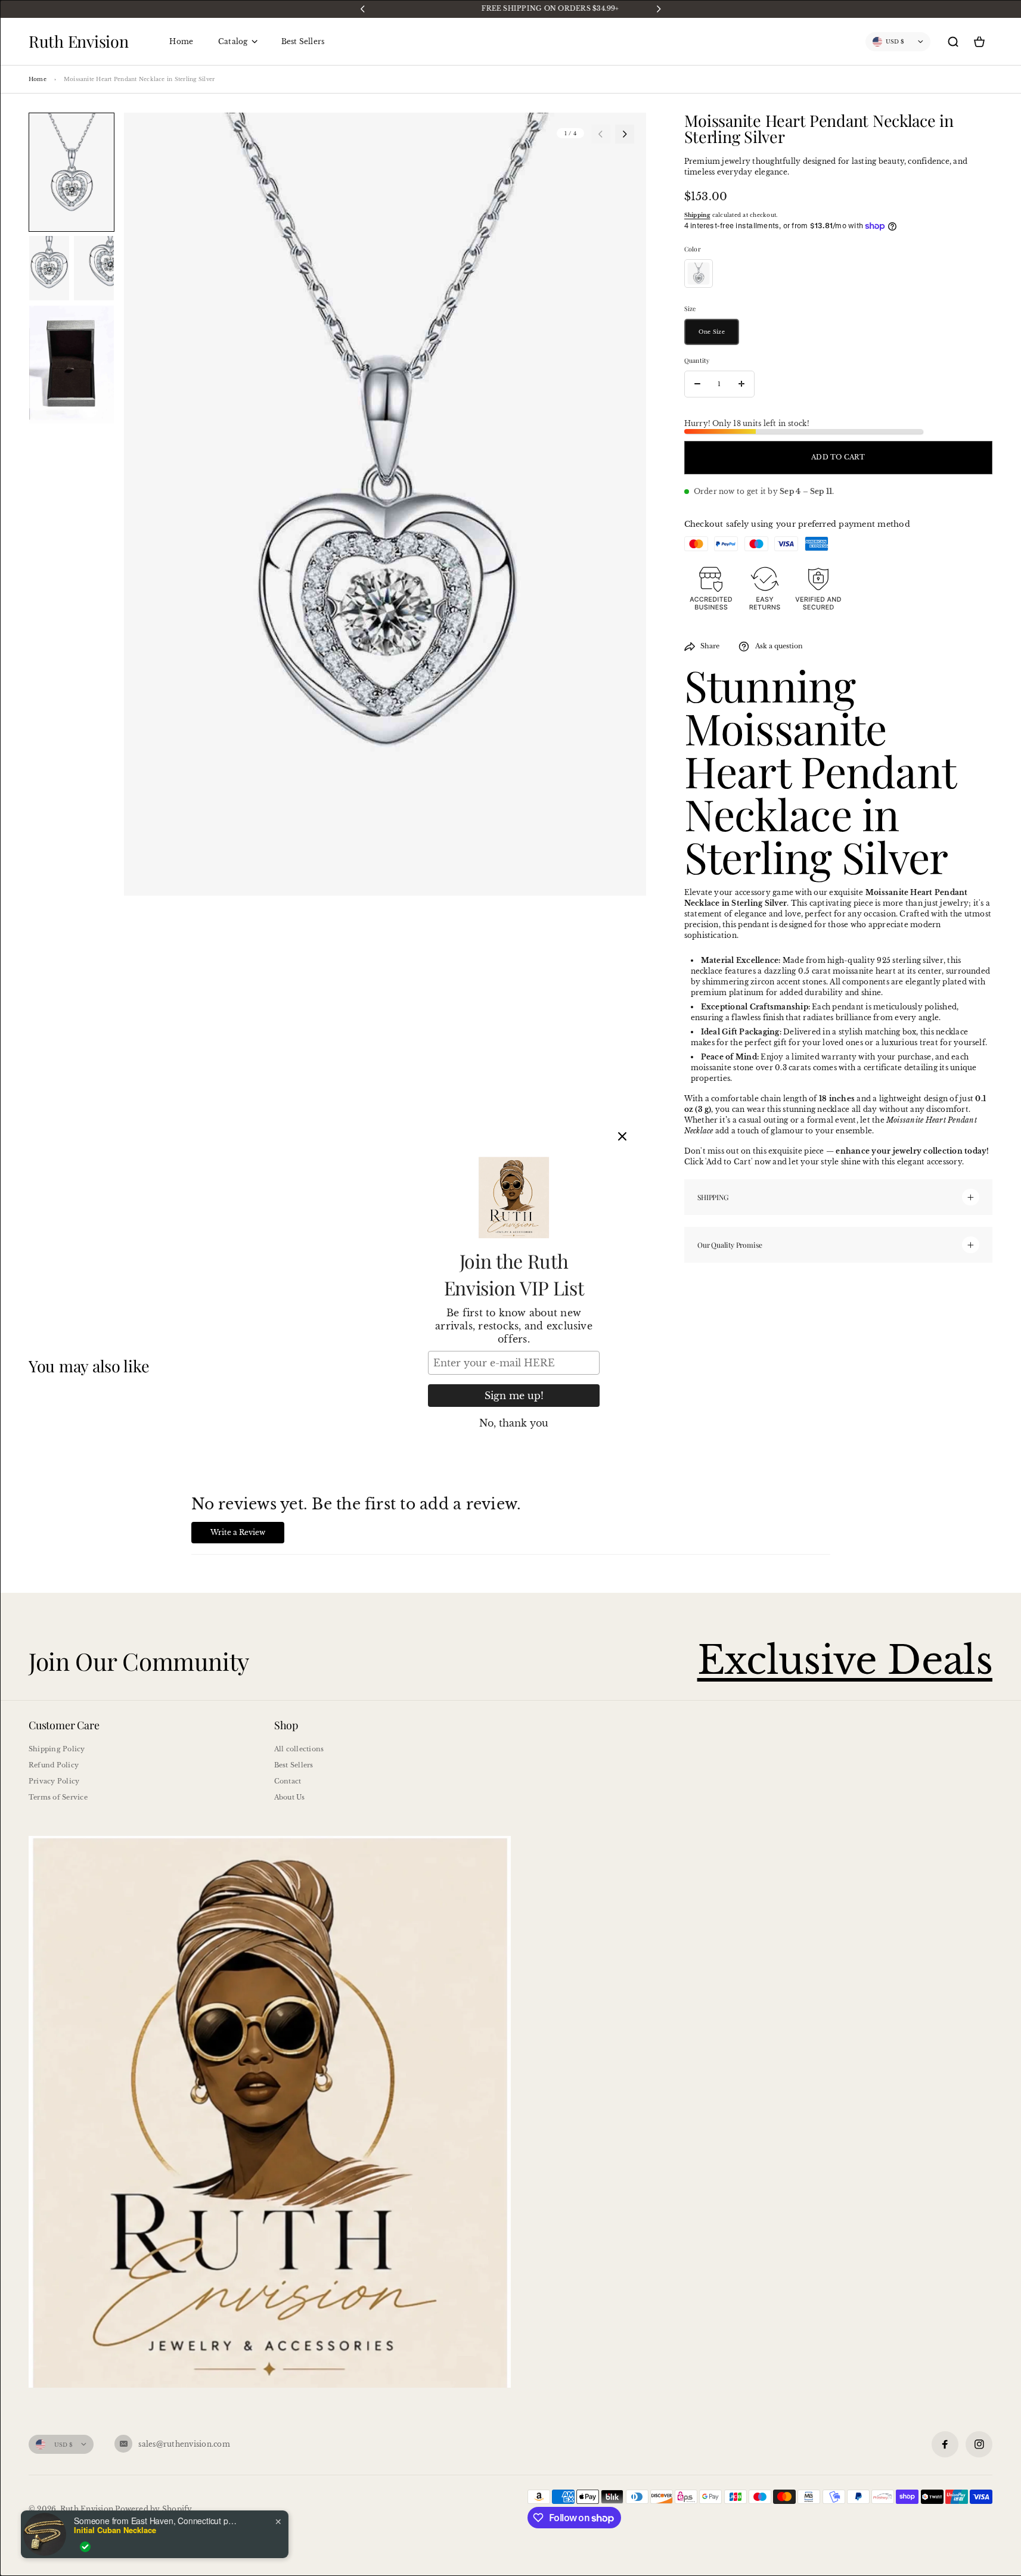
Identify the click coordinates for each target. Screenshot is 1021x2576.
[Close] (622, 1136)
